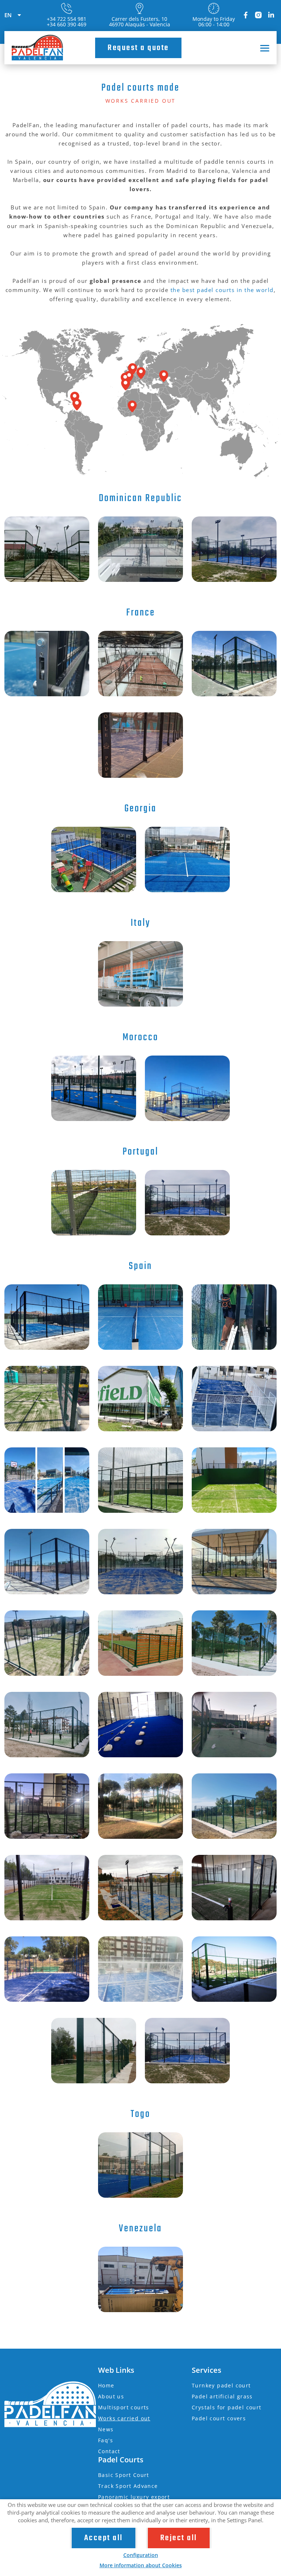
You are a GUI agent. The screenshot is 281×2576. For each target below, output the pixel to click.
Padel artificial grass (222, 2396)
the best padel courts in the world (222, 290)
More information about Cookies (141, 2565)
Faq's (106, 2440)
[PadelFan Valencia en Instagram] (258, 15)
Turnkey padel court (221, 2385)
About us (111, 2396)
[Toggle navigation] (262, 48)
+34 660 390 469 (67, 24)
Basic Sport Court (124, 2475)
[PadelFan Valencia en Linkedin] (271, 15)
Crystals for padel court (227, 2407)
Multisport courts (124, 2407)
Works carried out (124, 2418)
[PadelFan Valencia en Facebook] (246, 15)
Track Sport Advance (128, 2486)
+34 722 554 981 (67, 19)
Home (106, 2385)
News (106, 2429)
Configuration (141, 2555)
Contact (109, 2451)
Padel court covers (219, 2418)
